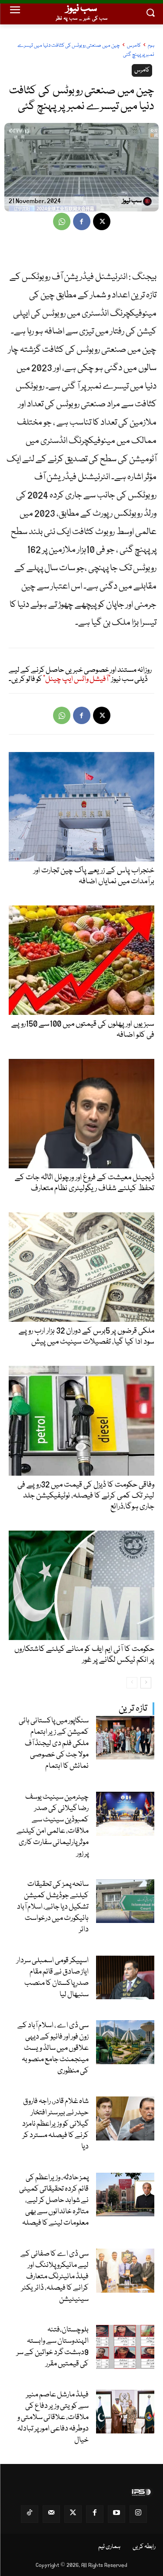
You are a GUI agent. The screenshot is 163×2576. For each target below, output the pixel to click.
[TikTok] (30, 2514)
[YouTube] (116, 2514)
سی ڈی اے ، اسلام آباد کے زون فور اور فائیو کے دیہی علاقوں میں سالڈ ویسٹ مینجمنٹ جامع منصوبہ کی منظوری (53, 2048)
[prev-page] (132, 1683)
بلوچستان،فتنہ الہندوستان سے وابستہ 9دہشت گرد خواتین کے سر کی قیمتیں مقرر (53, 2347)
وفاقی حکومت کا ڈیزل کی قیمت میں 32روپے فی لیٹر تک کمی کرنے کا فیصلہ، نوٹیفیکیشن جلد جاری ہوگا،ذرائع (86, 1496)
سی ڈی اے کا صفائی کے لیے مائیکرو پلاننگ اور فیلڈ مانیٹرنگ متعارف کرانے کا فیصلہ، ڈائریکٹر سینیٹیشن (55, 2277)
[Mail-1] (51, 2514)
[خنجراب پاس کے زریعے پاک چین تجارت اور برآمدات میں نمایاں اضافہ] (81, 807)
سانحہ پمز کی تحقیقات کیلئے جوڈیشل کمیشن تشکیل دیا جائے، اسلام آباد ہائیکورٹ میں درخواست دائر (53, 1907)
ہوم (151, 46)
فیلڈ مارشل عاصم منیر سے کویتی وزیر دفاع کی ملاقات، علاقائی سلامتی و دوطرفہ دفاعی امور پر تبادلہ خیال (53, 2418)
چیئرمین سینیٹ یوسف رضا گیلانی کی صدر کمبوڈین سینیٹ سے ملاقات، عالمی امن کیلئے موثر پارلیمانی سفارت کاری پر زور (53, 1826)
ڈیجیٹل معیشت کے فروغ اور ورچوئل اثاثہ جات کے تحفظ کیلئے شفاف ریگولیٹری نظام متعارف (85, 1183)
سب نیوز (132, 201)
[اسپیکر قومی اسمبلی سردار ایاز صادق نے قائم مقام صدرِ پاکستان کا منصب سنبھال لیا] (125, 1978)
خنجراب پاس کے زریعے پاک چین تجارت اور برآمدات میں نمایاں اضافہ (94, 876)
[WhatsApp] (62, 221)
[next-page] (146, 1683)
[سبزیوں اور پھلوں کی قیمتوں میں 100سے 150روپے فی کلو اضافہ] (81, 960)
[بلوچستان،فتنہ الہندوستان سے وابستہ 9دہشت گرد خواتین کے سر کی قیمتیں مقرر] (125, 2347)
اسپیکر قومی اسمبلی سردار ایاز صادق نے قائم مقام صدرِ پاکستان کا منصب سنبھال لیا (53, 1978)
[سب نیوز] (149, 201)
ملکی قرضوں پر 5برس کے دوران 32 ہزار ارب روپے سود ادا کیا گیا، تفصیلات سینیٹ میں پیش (86, 1336)
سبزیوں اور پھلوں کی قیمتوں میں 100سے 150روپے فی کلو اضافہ (83, 1029)
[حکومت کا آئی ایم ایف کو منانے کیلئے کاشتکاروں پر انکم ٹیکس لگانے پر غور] (81, 1585)
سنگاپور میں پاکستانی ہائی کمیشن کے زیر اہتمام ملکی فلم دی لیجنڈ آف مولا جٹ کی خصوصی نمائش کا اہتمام (54, 1744)
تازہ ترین (133, 1709)
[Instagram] (138, 2514)
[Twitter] (73, 2514)
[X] (102, 221)
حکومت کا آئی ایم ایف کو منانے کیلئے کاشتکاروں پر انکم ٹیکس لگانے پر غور (84, 1655)
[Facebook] (82, 221)
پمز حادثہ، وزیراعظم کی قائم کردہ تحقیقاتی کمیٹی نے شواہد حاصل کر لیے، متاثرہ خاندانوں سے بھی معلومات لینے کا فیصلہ (54, 2200)
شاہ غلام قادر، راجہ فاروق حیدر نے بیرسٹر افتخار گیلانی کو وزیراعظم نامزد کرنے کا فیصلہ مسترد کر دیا (55, 2124)
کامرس (134, 46)
